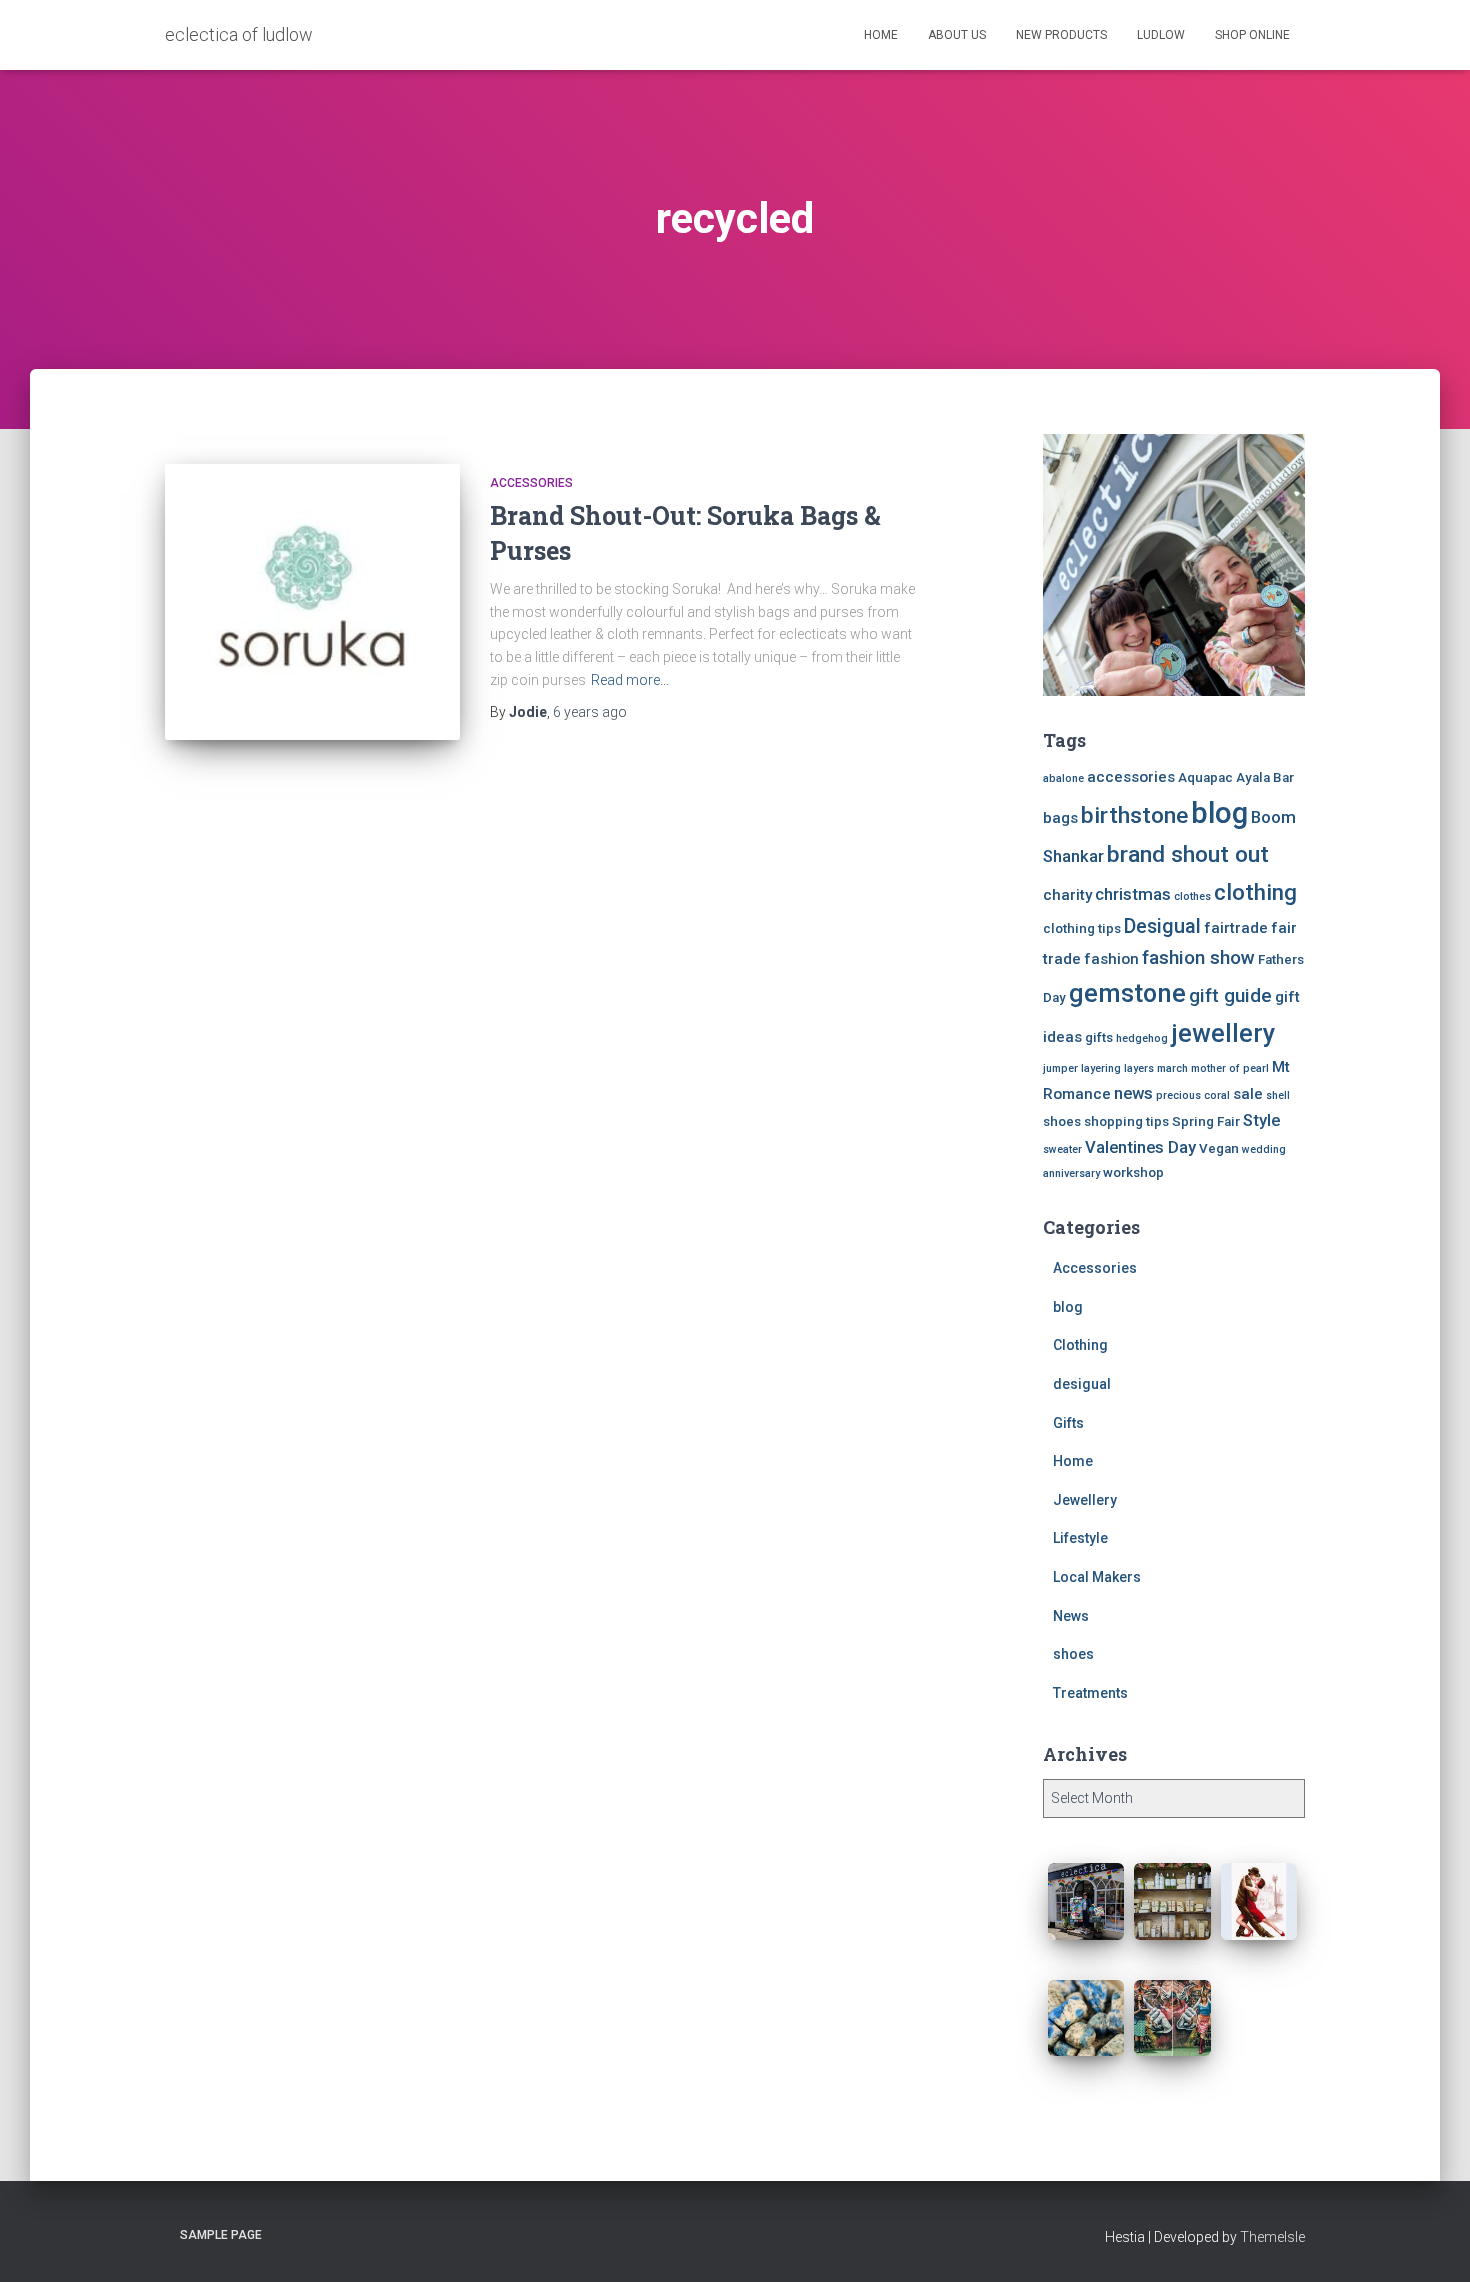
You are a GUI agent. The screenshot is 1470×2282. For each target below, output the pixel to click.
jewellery (1223, 1033)
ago (590, 712)
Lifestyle (1080, 1538)
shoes (1062, 1121)
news (1133, 1093)
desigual (1082, 1384)
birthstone (1134, 815)
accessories (1131, 777)
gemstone (1127, 993)
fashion (1111, 959)
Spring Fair (1206, 1121)
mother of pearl (1230, 1068)
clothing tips (1082, 928)
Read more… (630, 680)
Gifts (1068, 1423)
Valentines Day (1140, 1147)
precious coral (1193, 1095)
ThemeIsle (1272, 2237)
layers (1139, 1068)
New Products (1061, 35)
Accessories (531, 483)
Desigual (1162, 926)
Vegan (1219, 1148)
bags (1060, 818)
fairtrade (1236, 928)
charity (1067, 895)
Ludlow (1161, 35)
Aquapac (1205, 777)
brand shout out (1188, 854)
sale (1248, 1094)
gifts (1099, 1037)
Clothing (1080, 1345)
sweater (1062, 1149)
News (1071, 1616)
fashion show (1198, 957)
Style (1261, 1120)
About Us (957, 35)
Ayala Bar (1265, 777)
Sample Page (221, 2235)
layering (1101, 1068)
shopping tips (1126, 1121)
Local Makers (1097, 1577)
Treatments (1090, 1693)
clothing (1255, 892)
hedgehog (1142, 1038)
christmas (1133, 894)
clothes (1192, 896)
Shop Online (1252, 35)
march (1172, 1068)
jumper (1060, 1068)
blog (1219, 813)
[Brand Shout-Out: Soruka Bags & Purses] (312, 602)
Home (881, 35)
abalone (1063, 778)
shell (1278, 1095)
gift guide (1230, 995)
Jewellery (1085, 1500)
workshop (1133, 1172)
